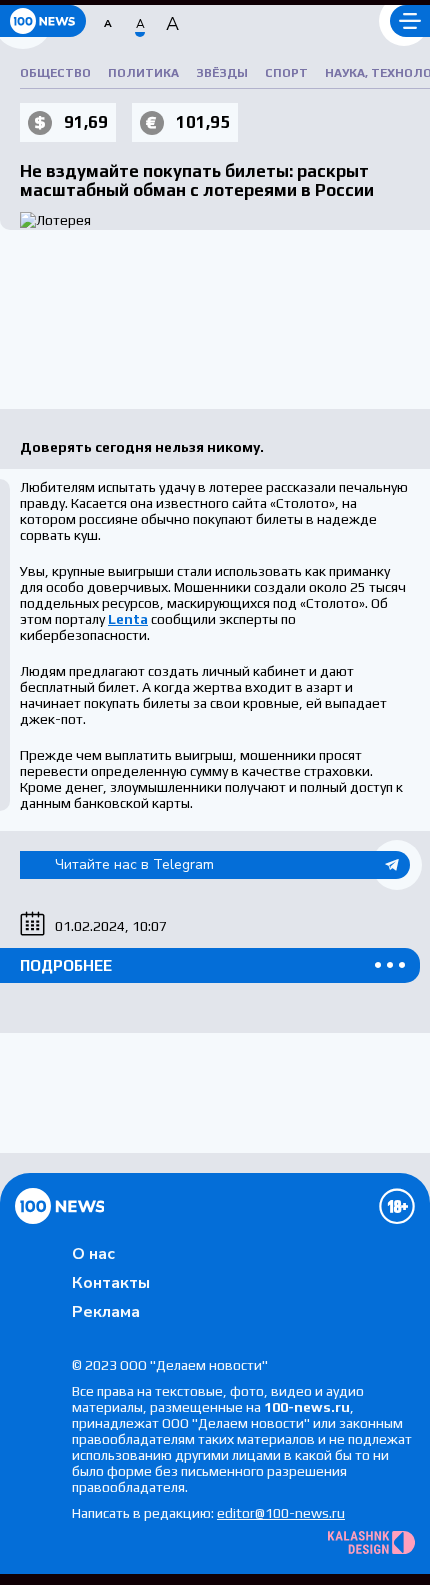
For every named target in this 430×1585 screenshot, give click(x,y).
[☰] (410, 21)
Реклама (106, 1312)
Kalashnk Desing (371, 1542)
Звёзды (222, 73)
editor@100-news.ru (281, 1513)
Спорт (286, 73)
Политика (143, 73)
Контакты (111, 1283)
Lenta (128, 619)
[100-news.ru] (43, 21)
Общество (55, 73)
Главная (59, 1206)
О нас (93, 1254)
